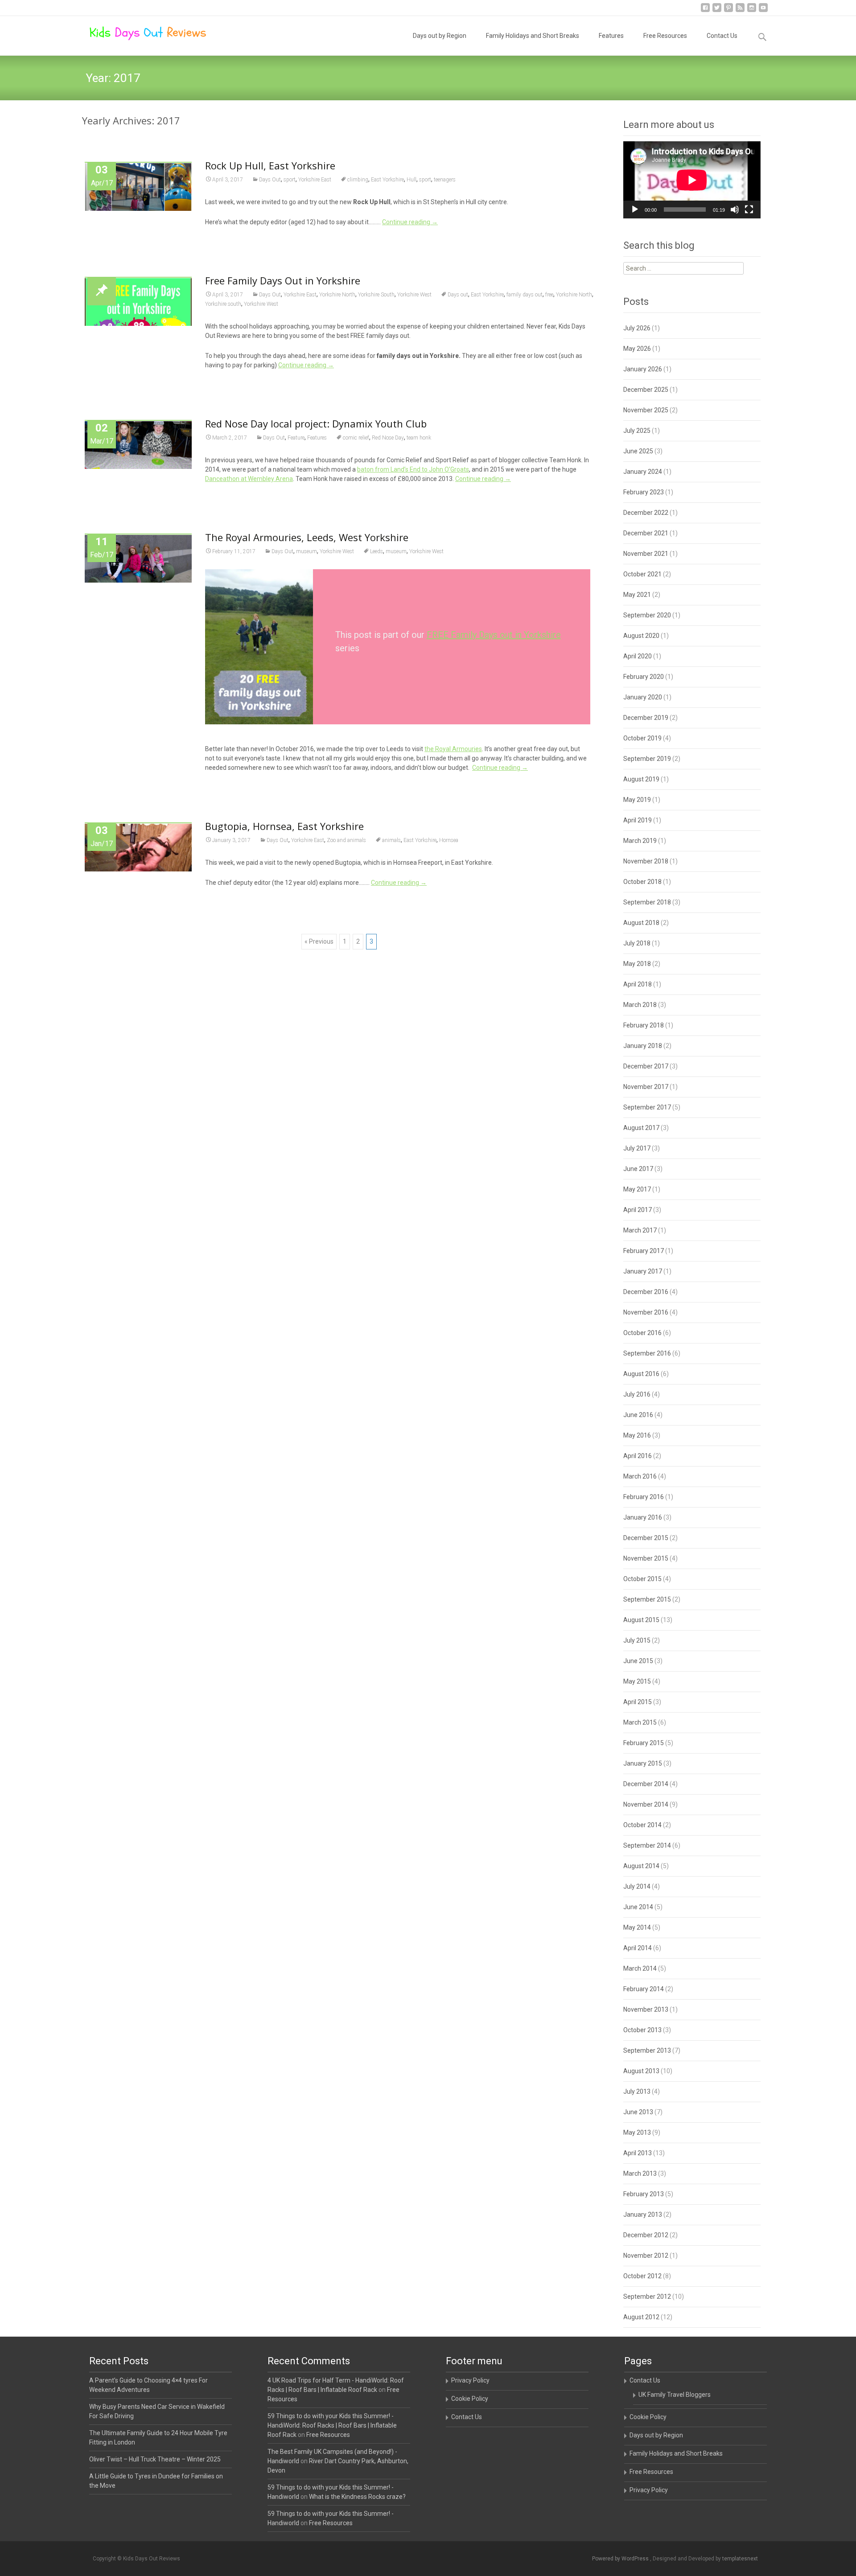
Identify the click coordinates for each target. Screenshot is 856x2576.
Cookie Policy (470, 2399)
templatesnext (740, 2559)
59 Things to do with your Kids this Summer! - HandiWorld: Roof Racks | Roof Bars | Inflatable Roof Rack (332, 2425)
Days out (458, 295)
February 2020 (644, 677)
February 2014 (644, 1989)
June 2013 (638, 2112)
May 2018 (637, 964)
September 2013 (647, 2050)
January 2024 (643, 472)
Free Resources (665, 36)
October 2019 (642, 738)
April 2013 (638, 2153)
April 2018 (638, 984)
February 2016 (644, 1497)
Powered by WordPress (621, 2559)
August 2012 (641, 2317)
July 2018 (637, 943)
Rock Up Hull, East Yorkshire (270, 165)
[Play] (635, 210)
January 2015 (643, 1763)
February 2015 (644, 1743)
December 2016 (646, 1292)
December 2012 (646, 2235)
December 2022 (646, 513)
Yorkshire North (337, 295)
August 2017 (641, 1128)
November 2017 (646, 1087)
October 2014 (642, 1825)
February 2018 (644, 1025)
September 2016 (647, 1353)
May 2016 (637, 1435)
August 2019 (641, 779)
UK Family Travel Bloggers (675, 2395)
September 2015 (647, 1599)
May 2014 (637, 1927)
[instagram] (752, 11)
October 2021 (642, 574)
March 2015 (640, 1722)
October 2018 (642, 882)
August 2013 (641, 2071)
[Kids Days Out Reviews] (141, 34)
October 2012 (642, 2276)
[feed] (740, 11)
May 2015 (637, 1681)
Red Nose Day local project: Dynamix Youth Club (316, 423)
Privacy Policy (470, 2380)
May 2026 (637, 349)
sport (290, 180)
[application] (692, 180)
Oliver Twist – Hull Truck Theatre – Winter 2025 (155, 2459)
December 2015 (646, 1538)
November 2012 (646, 2256)
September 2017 (647, 1107)
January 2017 (643, 1271)
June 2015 (638, 1661)
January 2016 (643, 1517)
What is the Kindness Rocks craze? (357, 2497)
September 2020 (647, 615)
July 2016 (637, 1394)
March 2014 (640, 1968)
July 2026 (637, 328)
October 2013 (642, 2030)
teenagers (445, 180)
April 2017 (638, 1210)
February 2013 (644, 2194)
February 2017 (644, 1251)
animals (391, 840)
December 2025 (646, 390)
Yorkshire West (414, 295)
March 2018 (640, 1005)
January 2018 (643, 1046)
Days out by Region (440, 36)
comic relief (356, 438)
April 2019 (638, 820)
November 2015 (646, 1558)
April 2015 (638, 1702)
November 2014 (646, 1804)
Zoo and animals (346, 840)
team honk (419, 438)
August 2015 (641, 1620)
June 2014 (638, 1907)
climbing (358, 180)
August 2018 (641, 923)
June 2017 (638, 1169)
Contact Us (722, 36)
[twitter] (717, 11)
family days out (525, 295)
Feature (296, 438)
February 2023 (644, 492)
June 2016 (638, 1415)
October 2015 (642, 1579)
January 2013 (643, 2214)
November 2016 (646, 1312)
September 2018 (647, 902)
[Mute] (735, 210)
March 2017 (640, 1230)
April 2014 (638, 1948)
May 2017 (637, 1189)
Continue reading (410, 222)
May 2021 (637, 595)
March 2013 (640, 2173)
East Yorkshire (387, 180)
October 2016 (642, 1333)
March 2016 (640, 1476)
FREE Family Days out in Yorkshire (494, 635)
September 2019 (647, 759)
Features (611, 36)
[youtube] (763, 11)
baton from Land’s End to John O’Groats (413, 469)
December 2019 (646, 718)
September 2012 (647, 2297)
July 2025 (637, 431)
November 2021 (646, 554)
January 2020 (643, 697)
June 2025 (638, 451)
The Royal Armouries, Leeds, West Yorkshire (307, 537)
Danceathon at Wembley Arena (249, 479)
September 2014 (647, 1845)
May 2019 (637, 800)
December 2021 (646, 533)
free (549, 295)
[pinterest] (728, 11)
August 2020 (641, 636)
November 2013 (646, 2009)
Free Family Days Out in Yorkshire (283, 280)
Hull (412, 180)
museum (307, 551)
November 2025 (646, 410)
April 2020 (638, 656)
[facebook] (705, 11)
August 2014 (641, 1866)
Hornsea (449, 840)
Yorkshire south (223, 304)
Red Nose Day (388, 438)
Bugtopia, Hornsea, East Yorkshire (284, 826)
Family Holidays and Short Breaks (533, 36)
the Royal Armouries (453, 749)
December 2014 (646, 1784)
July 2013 (637, 2091)
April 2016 (638, 1456)
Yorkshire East (315, 180)
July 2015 (637, 1640)
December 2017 (646, 1066)
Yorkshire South (376, 295)
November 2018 (646, 861)
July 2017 (637, 1148)
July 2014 (637, 1886)
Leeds (377, 551)
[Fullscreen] (749, 210)
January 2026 (643, 369)
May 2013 (637, 2132)
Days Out (270, 180)
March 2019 (640, 841)
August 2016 (641, 1374)
